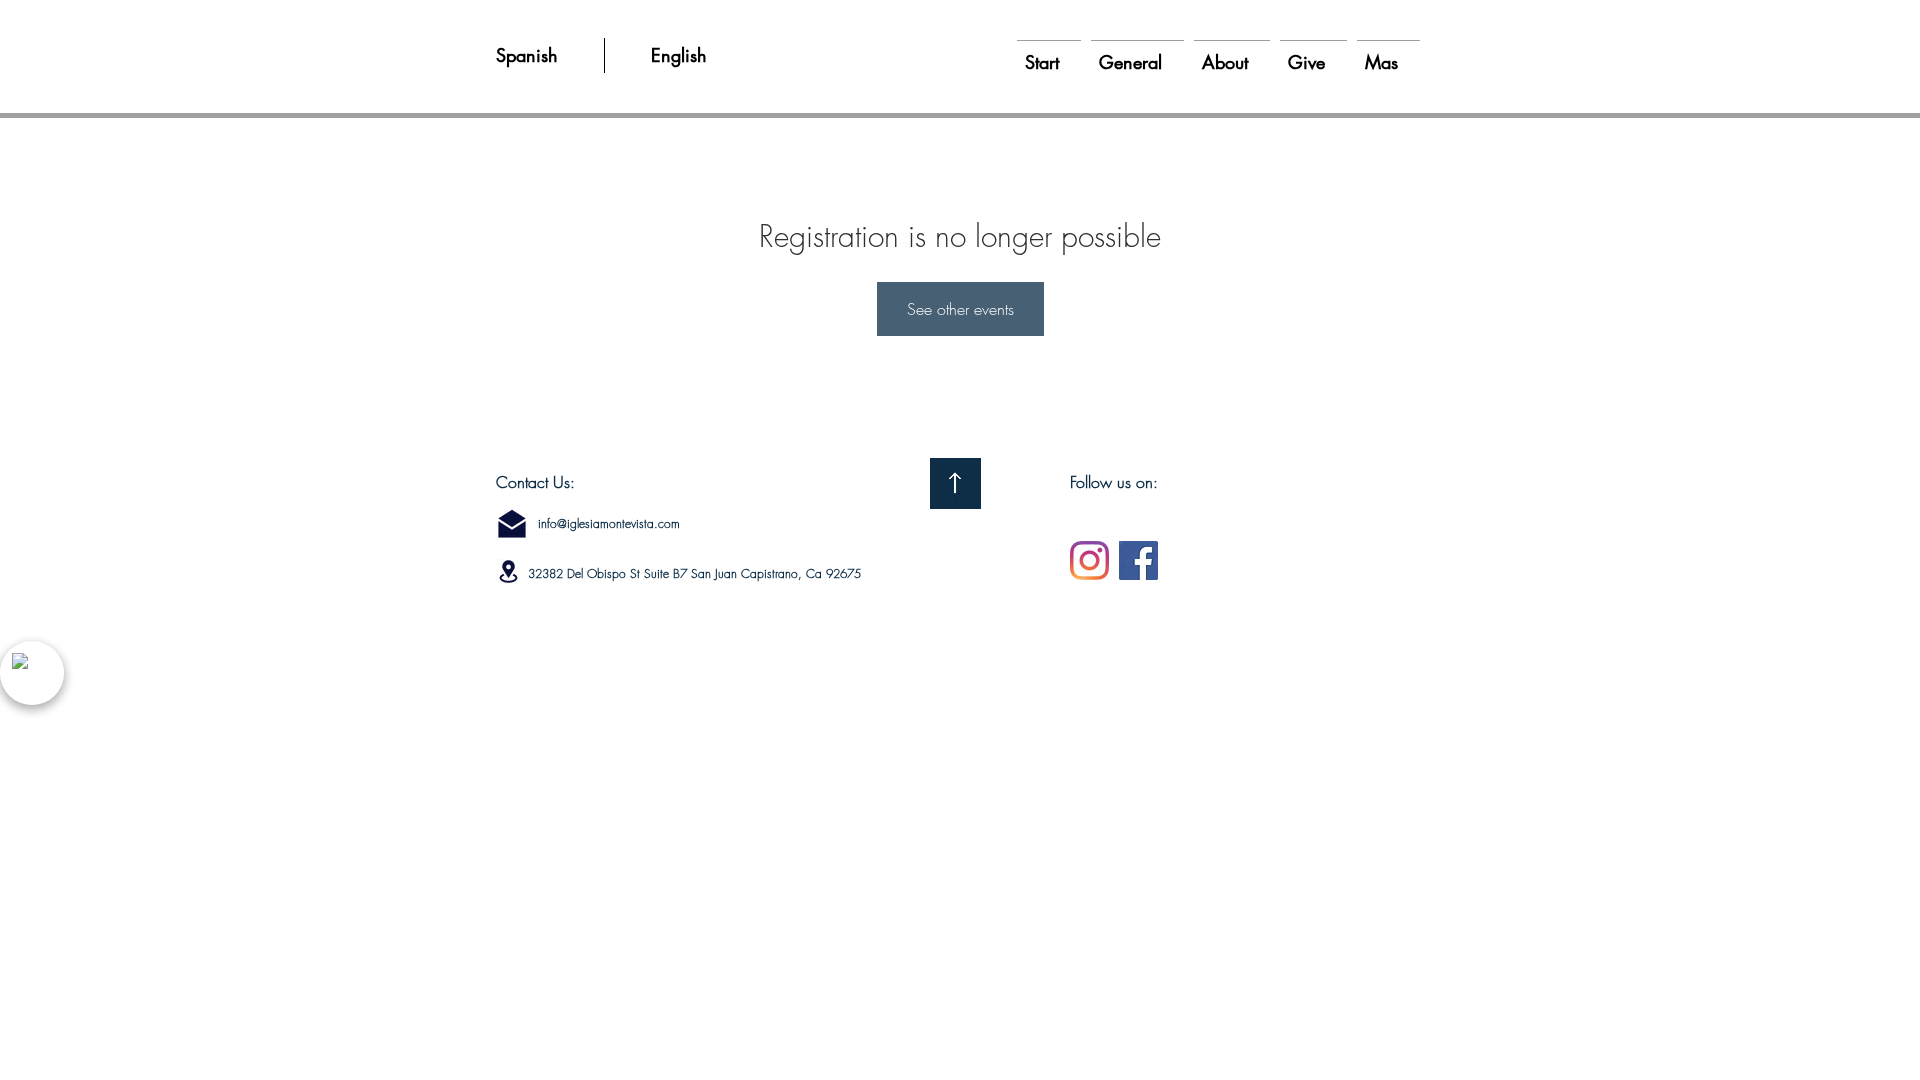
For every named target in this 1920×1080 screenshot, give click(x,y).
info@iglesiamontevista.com (609, 523)
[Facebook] (1138, 560)
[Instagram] (1089, 560)
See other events (960, 309)
